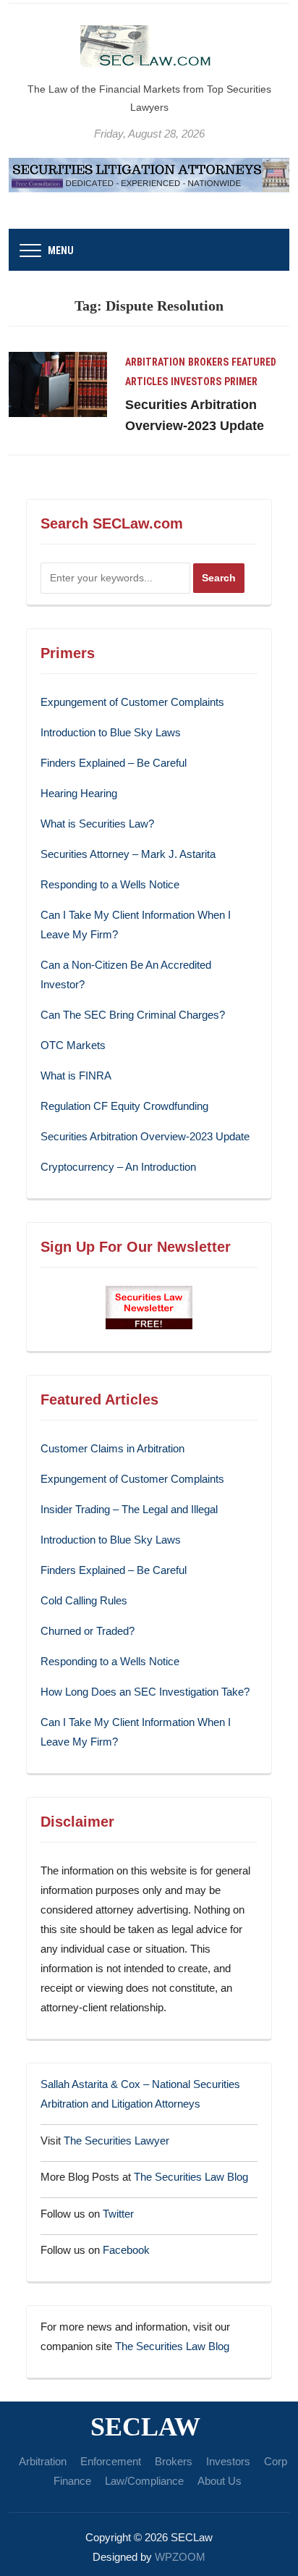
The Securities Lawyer (116, 2141)
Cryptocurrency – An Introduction (118, 1167)
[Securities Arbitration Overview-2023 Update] (58, 383)
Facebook (126, 2250)
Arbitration (155, 362)
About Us (220, 2481)
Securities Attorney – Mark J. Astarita (128, 854)
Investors (196, 382)
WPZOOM (180, 2557)
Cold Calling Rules (84, 1600)
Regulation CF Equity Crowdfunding (124, 1106)
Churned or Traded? (88, 1631)
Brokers (208, 362)
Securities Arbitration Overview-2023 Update (145, 1136)
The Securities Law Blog (191, 2177)
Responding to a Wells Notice (110, 884)
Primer (241, 382)
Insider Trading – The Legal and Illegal (129, 1509)
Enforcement (111, 2461)
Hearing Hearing (80, 793)
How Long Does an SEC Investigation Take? (145, 1692)
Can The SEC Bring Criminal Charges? (133, 1015)
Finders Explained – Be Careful (114, 763)
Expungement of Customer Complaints (132, 702)
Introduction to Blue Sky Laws (111, 732)
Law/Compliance (144, 2481)
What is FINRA (76, 1076)
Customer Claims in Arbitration (112, 1448)
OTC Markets (73, 1045)
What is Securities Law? (97, 824)
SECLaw (145, 2427)
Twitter (118, 2214)
